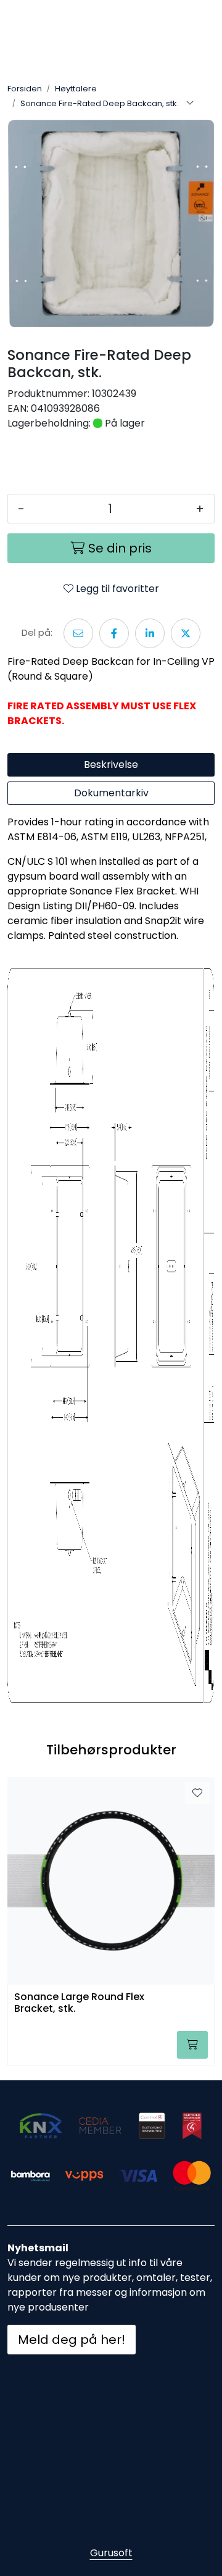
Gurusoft (111, 2553)
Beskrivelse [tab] (111, 765)
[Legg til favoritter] (197, 1793)
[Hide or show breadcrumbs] (190, 104)
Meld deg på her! (72, 2340)
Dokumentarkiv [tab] (111, 793)
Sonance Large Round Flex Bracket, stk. (79, 2003)
